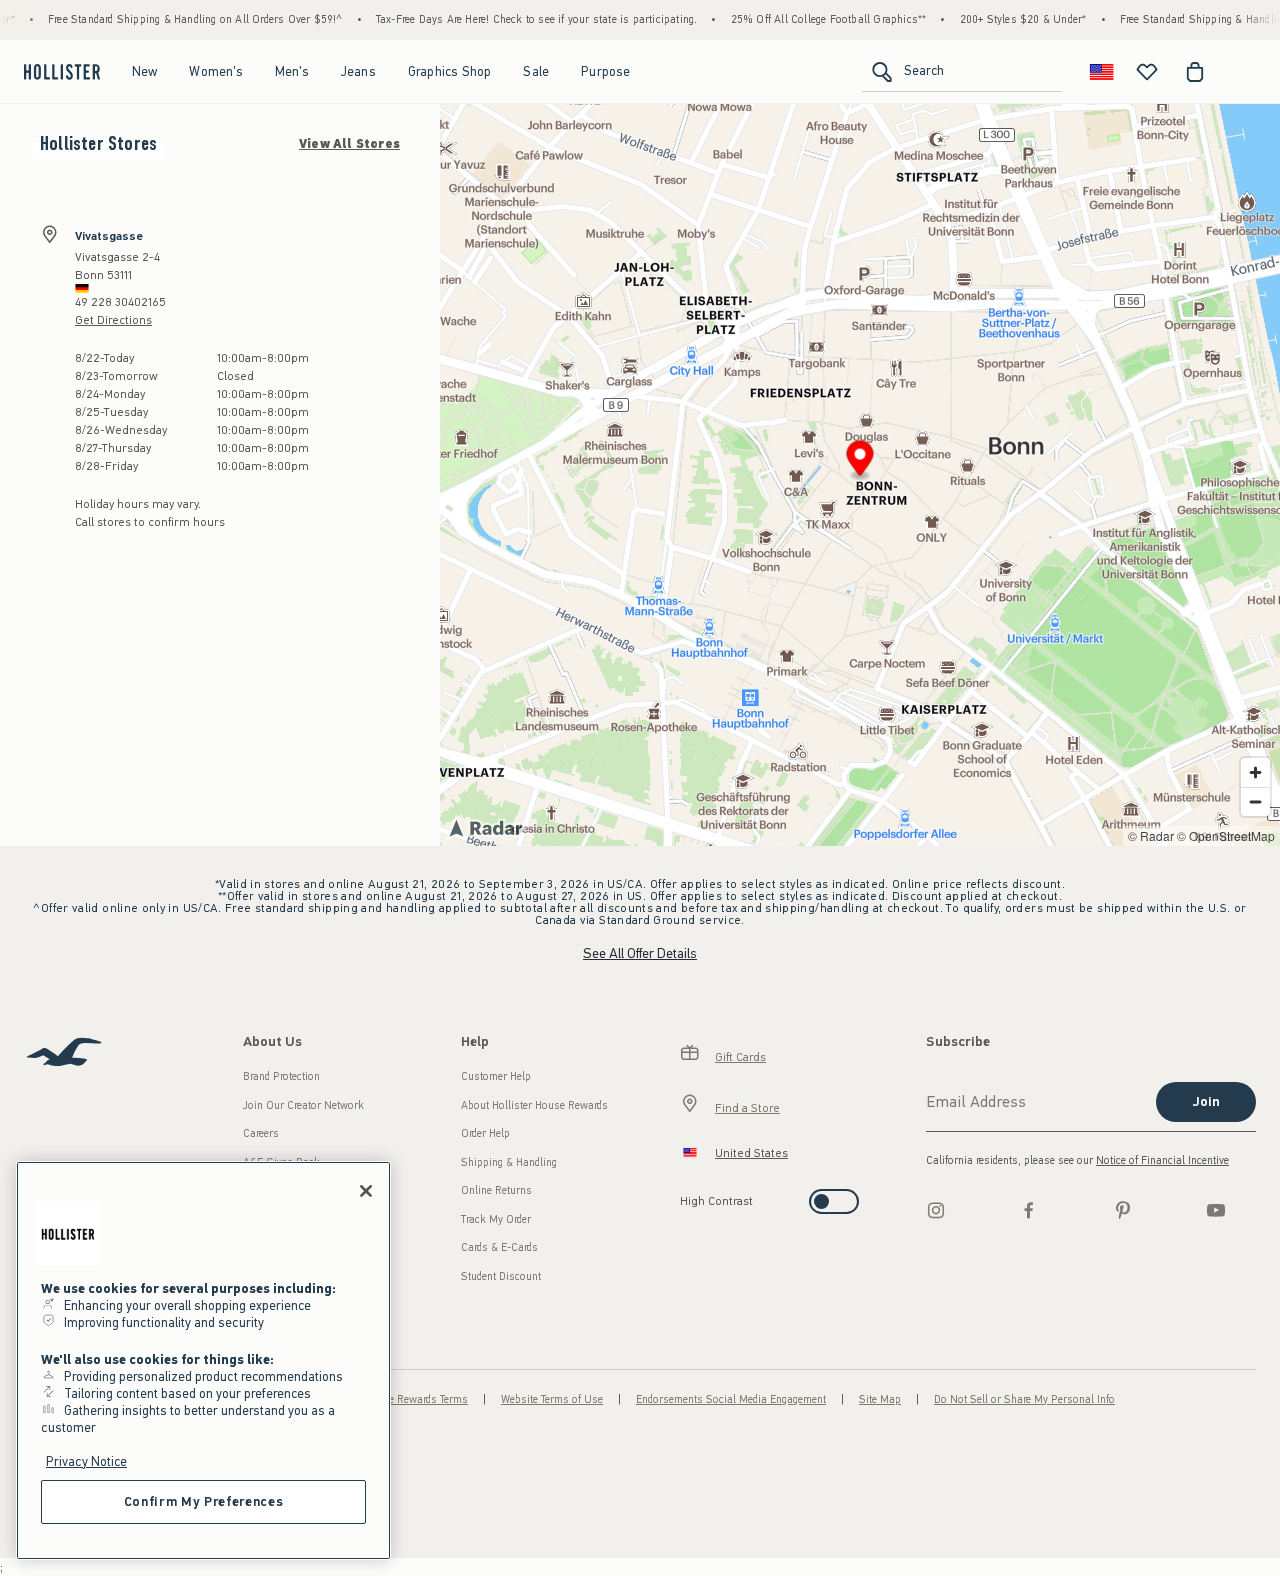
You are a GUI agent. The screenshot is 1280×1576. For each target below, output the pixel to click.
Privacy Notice (86, 1461)
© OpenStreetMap (1226, 835)
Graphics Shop (450, 71)
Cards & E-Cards (499, 1247)
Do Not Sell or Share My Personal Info (1024, 1399)
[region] (203, 1360)
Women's (215, 71)
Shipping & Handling (509, 1162)
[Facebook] (1029, 1210)
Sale (536, 71)
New (145, 71)
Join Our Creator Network (303, 1105)
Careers (261, 1133)
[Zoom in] (1255, 772)
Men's (292, 71)
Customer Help (496, 1076)
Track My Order (496, 1219)
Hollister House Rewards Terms (394, 1399)
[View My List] (1147, 72)
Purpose (605, 71)
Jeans (358, 71)
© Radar (1151, 835)
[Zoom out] (1255, 801)
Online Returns (496, 1190)
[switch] (686, 1195)
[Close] (366, 1191)
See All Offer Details (640, 953)
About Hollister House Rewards (534, 1105)
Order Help (485, 1133)
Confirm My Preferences (203, 1501)
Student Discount (501, 1276)
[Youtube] (1216, 1210)
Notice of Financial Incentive (1162, 1160)
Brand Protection (281, 1076)
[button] (860, 461)
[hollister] (62, 72)
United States (751, 1153)
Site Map (880, 1399)
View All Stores (349, 144)
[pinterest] (1123, 1210)
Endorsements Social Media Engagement (731, 1399)
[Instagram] (936, 1210)
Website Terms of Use (552, 1399)
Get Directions (113, 320)
